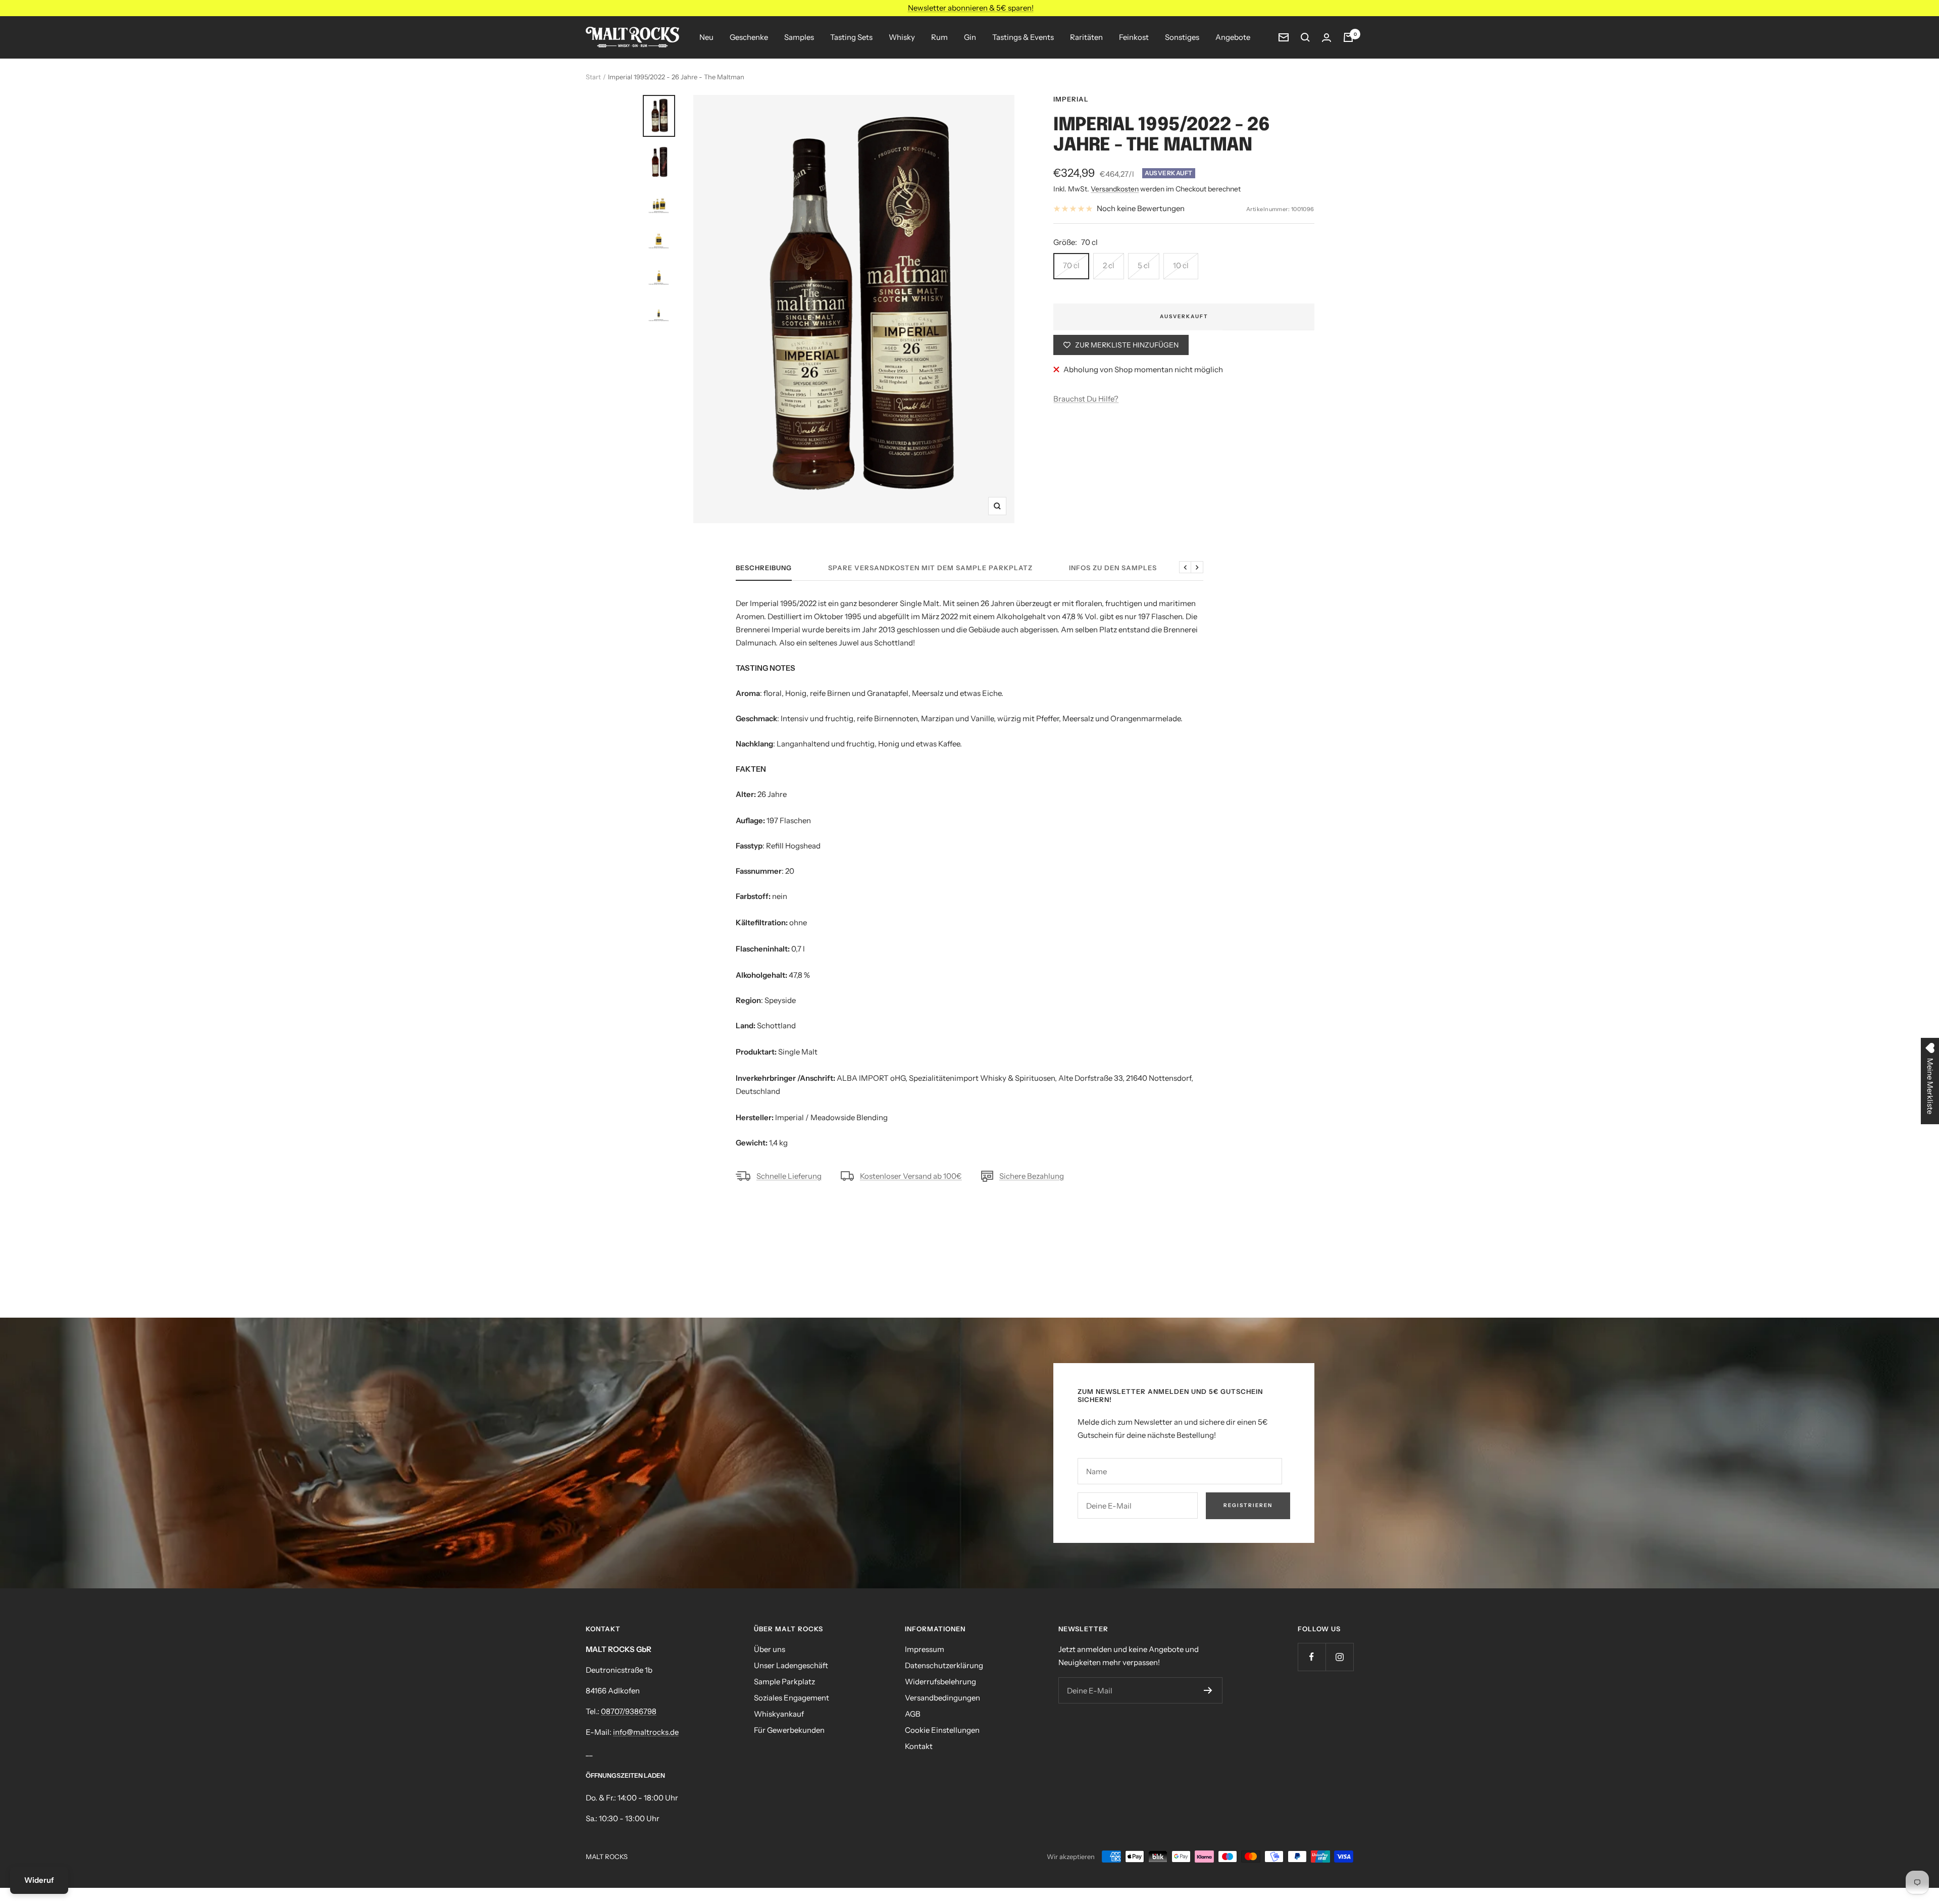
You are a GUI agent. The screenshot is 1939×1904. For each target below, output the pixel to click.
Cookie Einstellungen (942, 1730)
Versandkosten (1115, 189)
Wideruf (39, 1880)
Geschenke (749, 37)
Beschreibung (764, 568)
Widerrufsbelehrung (940, 1682)
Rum (939, 37)
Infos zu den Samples (1113, 568)
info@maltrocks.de (646, 1732)
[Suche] (1305, 37)
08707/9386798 (629, 1711)
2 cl (1109, 265)
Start (593, 77)
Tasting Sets (851, 37)
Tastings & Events (1023, 37)
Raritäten (1086, 37)
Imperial (1071, 99)
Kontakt (919, 1746)
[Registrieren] (1208, 1690)
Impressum (925, 1649)
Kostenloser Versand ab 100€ (911, 1176)
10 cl (1181, 265)
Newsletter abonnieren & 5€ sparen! (971, 8)
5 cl (1144, 265)
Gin (970, 37)
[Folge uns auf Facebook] (1312, 1657)
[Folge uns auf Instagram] (1339, 1657)
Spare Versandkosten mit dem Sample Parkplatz (930, 568)
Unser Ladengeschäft (791, 1665)
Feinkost (1134, 37)
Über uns (770, 1649)
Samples (799, 37)
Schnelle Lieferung (789, 1176)
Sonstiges (1182, 37)
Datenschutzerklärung (944, 1665)
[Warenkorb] (1348, 37)
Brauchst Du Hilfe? (1086, 399)
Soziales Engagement (792, 1698)
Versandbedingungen (942, 1698)
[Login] (1326, 38)
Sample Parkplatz (784, 1682)
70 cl (1071, 265)
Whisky (902, 37)
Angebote (1233, 37)
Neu (706, 37)
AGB (913, 1714)
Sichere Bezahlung (1032, 1176)
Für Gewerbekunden (789, 1730)
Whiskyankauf (779, 1714)
